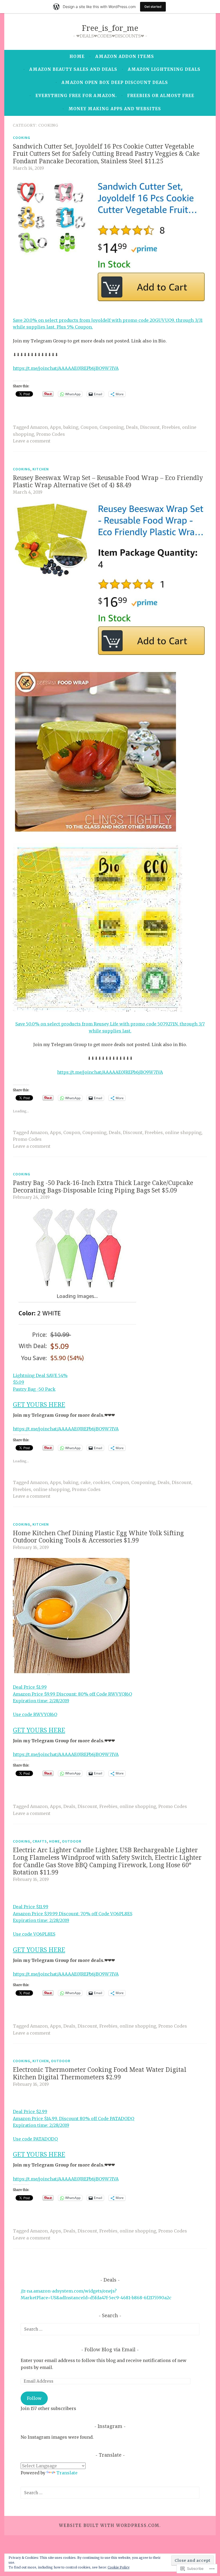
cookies (101, 1482)
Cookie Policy (119, 2567)
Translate (67, 2473)
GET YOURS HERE (39, 1404)
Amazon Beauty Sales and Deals (73, 69)
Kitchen (41, 469)
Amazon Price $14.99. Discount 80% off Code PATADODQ (74, 2119)
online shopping (183, 1132)
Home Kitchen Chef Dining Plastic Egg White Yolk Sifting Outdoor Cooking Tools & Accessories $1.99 (98, 1537)
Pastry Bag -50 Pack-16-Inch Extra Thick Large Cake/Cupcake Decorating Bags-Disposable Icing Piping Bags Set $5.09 (103, 1186)
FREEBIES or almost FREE (161, 96)
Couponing (112, 427)
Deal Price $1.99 (30, 1687)
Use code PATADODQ (35, 2139)
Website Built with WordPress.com (109, 2525)
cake (86, 1482)
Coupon (89, 427)
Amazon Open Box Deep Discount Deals (115, 82)
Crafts (40, 1841)
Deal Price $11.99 (31, 1907)
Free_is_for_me (110, 28)
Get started (153, 7)
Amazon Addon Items (125, 56)
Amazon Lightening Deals (164, 69)
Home (77, 56)
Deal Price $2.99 (30, 2112)
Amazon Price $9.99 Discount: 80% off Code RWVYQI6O (72, 1694)
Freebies (171, 427)
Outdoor (72, 1841)
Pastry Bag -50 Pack (34, 1389)
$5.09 (19, 1382)
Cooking (22, 138)
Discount (150, 427)
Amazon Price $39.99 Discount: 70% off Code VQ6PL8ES (73, 1914)
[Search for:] (110, 2329)
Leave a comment (32, 441)
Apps (56, 427)
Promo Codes (51, 434)
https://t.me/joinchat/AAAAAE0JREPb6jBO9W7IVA (66, 368)
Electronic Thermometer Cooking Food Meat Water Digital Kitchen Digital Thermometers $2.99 (100, 2073)
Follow (34, 2398)
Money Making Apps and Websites (115, 109)
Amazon (39, 427)
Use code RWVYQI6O (35, 1714)
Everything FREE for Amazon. (76, 96)
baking (71, 427)
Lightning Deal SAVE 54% (40, 1375)
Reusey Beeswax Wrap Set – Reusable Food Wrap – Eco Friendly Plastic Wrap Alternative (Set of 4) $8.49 (108, 481)
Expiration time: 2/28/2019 (41, 1701)
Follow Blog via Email (110, 2349)
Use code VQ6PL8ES (34, 1934)
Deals (132, 427)
